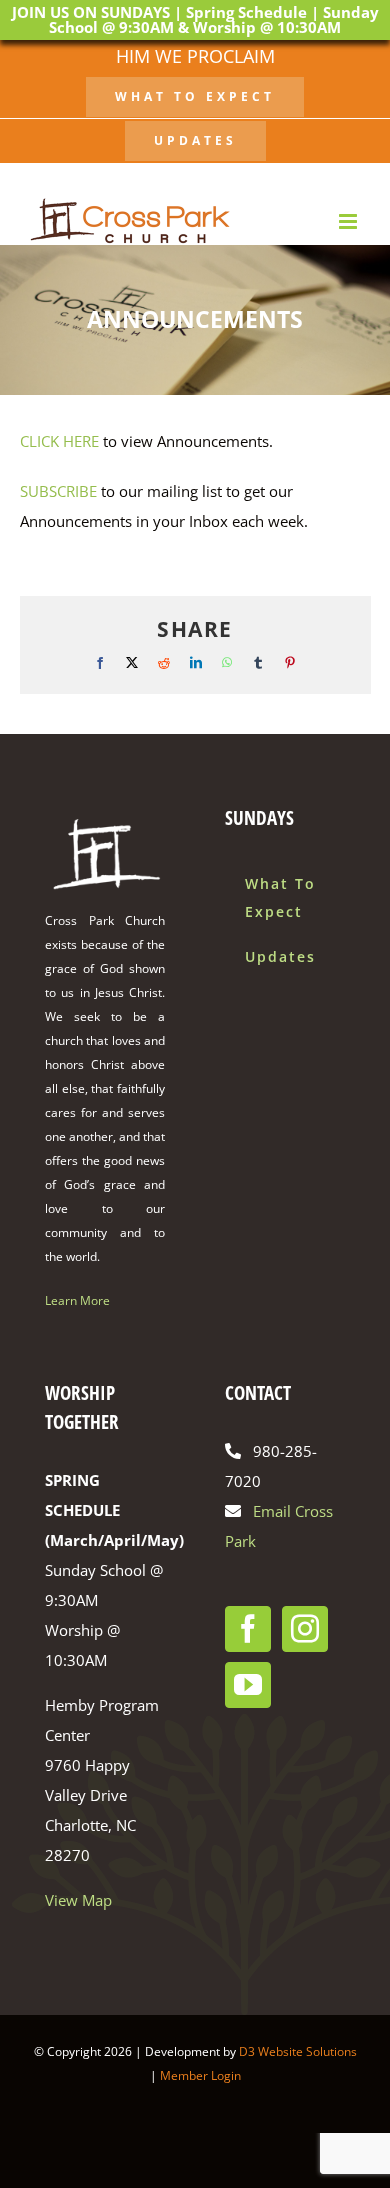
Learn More (77, 1300)
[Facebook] (248, 1629)
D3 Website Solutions (298, 2051)
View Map (78, 1900)
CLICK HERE (59, 441)
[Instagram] (305, 1629)
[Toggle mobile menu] (349, 221)
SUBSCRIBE (58, 491)
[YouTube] (248, 1685)
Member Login (200, 2075)
